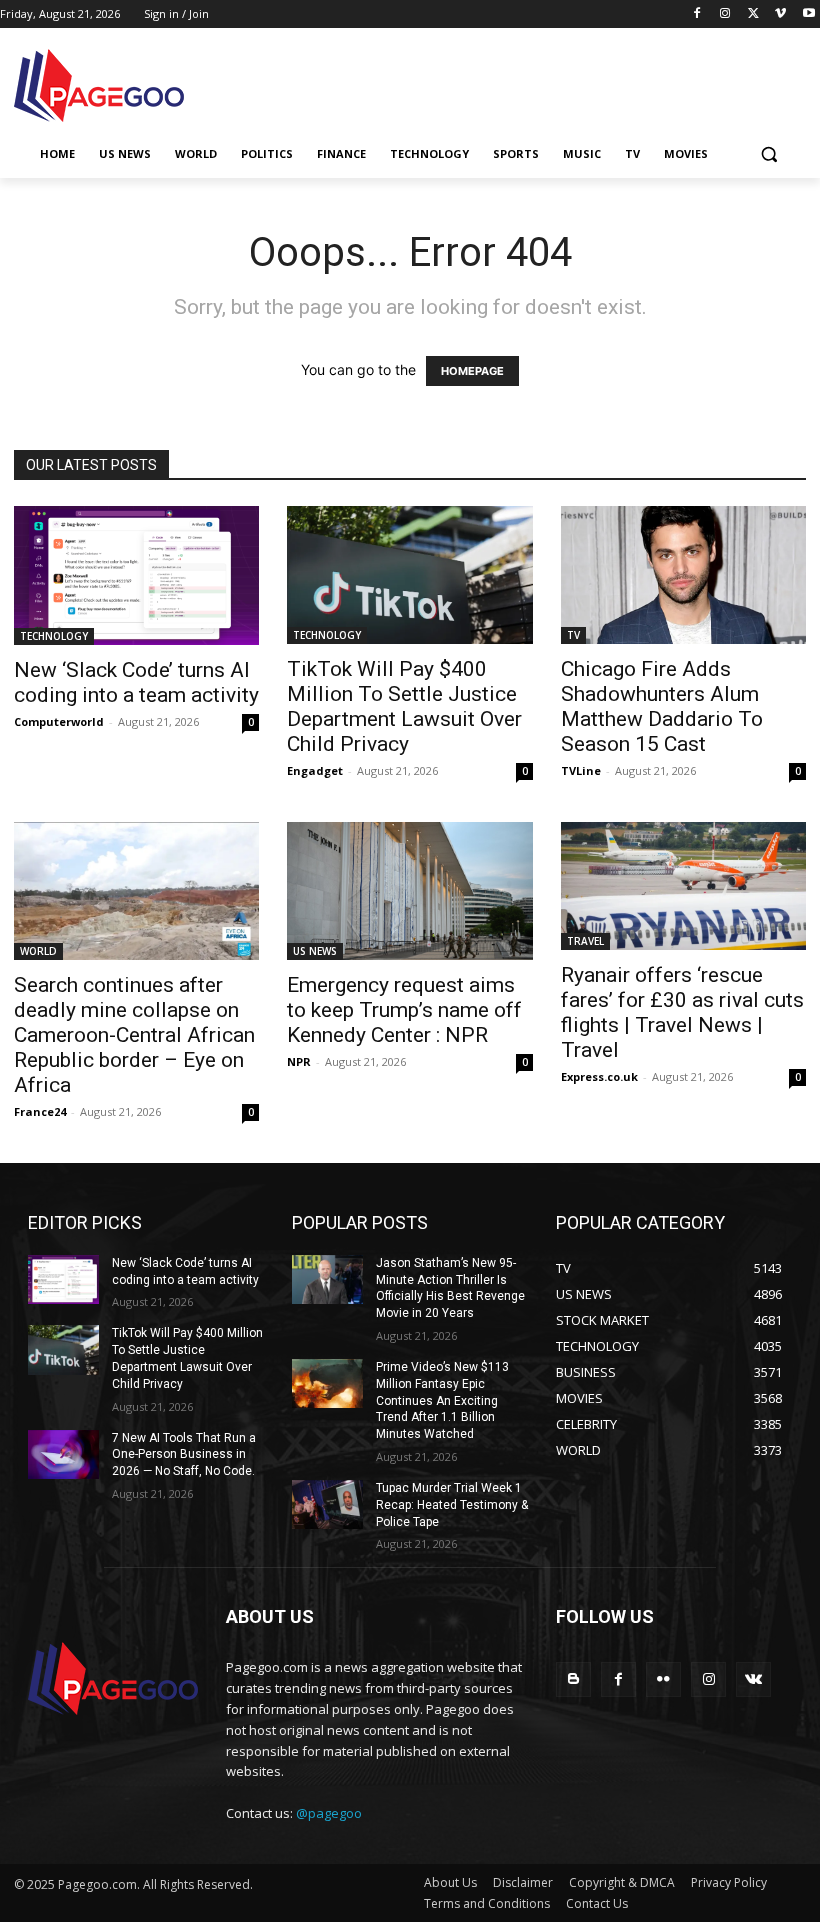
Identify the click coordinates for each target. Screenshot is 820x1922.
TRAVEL (585, 941)
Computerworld (59, 721)
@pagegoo (329, 1813)
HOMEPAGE (472, 371)
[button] (768, 154)
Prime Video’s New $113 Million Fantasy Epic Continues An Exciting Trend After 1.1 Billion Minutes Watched (442, 1400)
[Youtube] (808, 14)
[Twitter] (753, 14)
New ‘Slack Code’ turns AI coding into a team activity (136, 682)
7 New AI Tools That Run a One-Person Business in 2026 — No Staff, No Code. (184, 1455)
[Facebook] (697, 14)
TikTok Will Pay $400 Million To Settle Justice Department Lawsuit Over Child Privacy (404, 706)
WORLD (38, 951)
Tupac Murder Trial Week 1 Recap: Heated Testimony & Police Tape (452, 1505)
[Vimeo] (780, 14)
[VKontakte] (753, 1679)
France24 (40, 1111)
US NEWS (315, 951)
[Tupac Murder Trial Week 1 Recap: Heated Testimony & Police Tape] (327, 1505)
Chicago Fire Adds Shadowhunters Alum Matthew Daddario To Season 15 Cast (662, 706)
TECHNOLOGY (54, 636)
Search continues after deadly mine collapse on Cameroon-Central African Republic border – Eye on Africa (134, 1035)
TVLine (581, 770)
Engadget (315, 770)
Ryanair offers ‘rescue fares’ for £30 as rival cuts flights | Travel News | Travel (682, 1012)
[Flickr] (663, 1679)
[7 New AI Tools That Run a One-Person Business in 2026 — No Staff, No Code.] (63, 1455)
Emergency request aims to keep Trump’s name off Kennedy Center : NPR (404, 1010)
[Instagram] (725, 14)
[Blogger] (573, 1679)
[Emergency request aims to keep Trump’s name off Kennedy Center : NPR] (409, 891)
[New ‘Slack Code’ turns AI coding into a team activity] (136, 575)
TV (573, 635)
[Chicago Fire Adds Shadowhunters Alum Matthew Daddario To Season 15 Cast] (683, 575)
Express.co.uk (599, 1076)
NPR (299, 1061)
